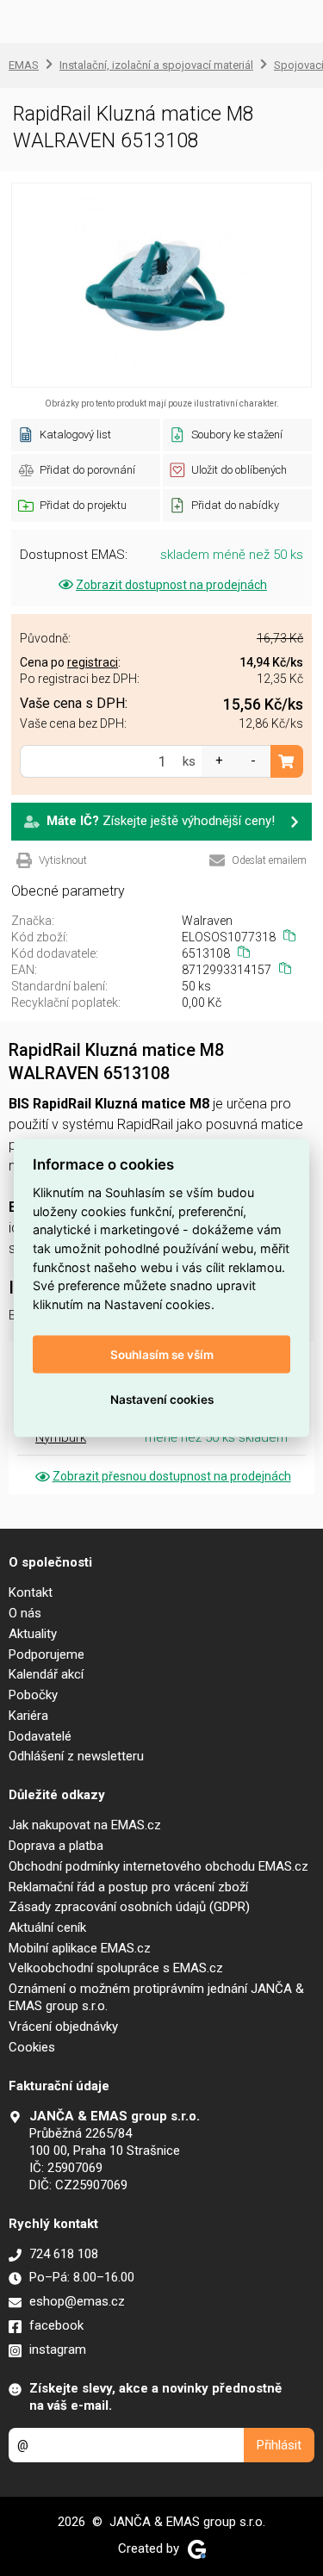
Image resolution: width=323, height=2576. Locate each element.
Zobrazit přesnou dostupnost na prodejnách (172, 1476)
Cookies (32, 2047)
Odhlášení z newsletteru (76, 1756)
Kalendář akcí (46, 1674)
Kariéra (28, 1716)
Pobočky (33, 1695)
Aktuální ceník (47, 1927)
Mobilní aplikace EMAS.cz (80, 1948)
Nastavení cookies (162, 1400)
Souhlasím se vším (162, 1355)
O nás (25, 1613)
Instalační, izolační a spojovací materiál (156, 65)
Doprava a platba (56, 1846)
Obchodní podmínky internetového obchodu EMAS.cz (158, 1866)
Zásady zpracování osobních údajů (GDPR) (129, 1907)
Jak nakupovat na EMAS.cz (85, 1825)
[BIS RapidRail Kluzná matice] (161, 285)
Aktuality (33, 1634)
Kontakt (31, 1592)
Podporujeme (47, 1654)
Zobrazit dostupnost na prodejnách (171, 585)
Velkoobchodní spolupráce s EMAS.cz (116, 1968)
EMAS (24, 65)
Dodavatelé (40, 1736)
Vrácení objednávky (63, 2027)
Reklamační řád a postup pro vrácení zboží (128, 1887)
